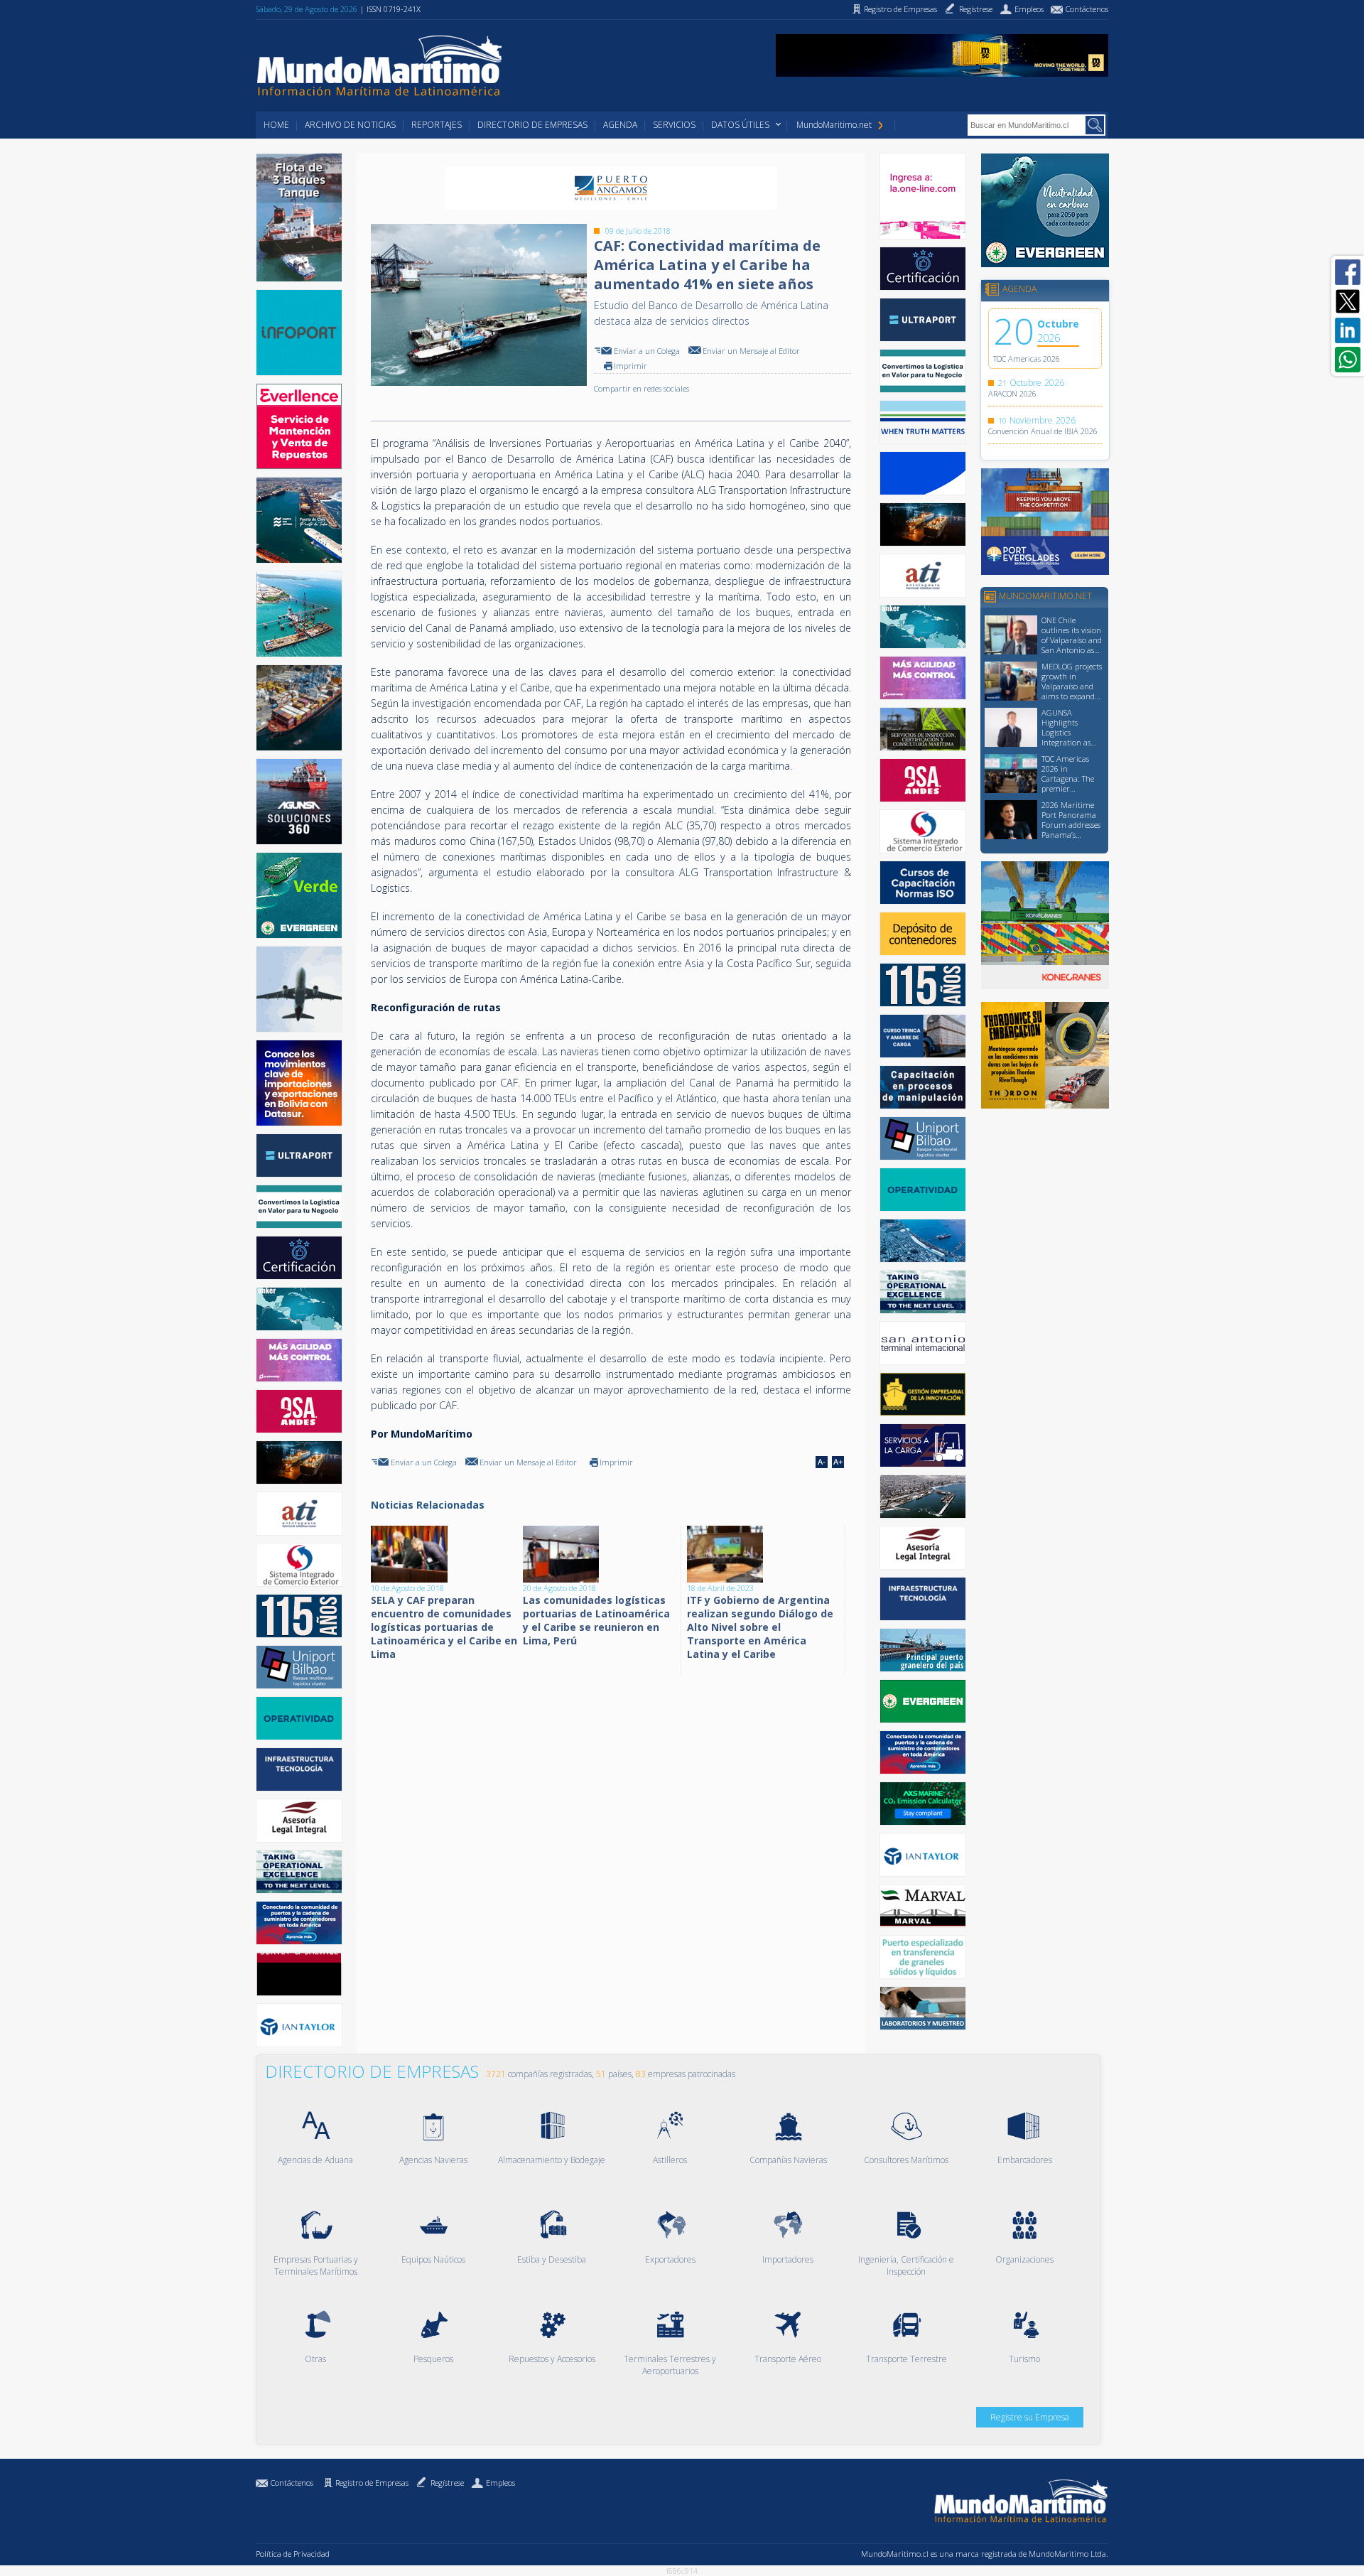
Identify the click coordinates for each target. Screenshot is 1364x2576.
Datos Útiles (740, 125)
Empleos (500, 2483)
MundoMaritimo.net (834, 125)
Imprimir (630, 366)
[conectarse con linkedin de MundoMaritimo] (1348, 330)
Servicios (674, 125)
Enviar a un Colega (647, 351)
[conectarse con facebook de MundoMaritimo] (1348, 272)
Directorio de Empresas (532, 125)
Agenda (620, 125)
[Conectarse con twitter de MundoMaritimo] (1348, 301)
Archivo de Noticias (350, 125)
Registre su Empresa (1030, 2417)
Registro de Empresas (372, 2483)
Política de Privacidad (293, 2554)
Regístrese (447, 2483)
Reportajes (437, 125)
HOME (276, 125)
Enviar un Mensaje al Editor (751, 351)
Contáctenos (292, 2483)
